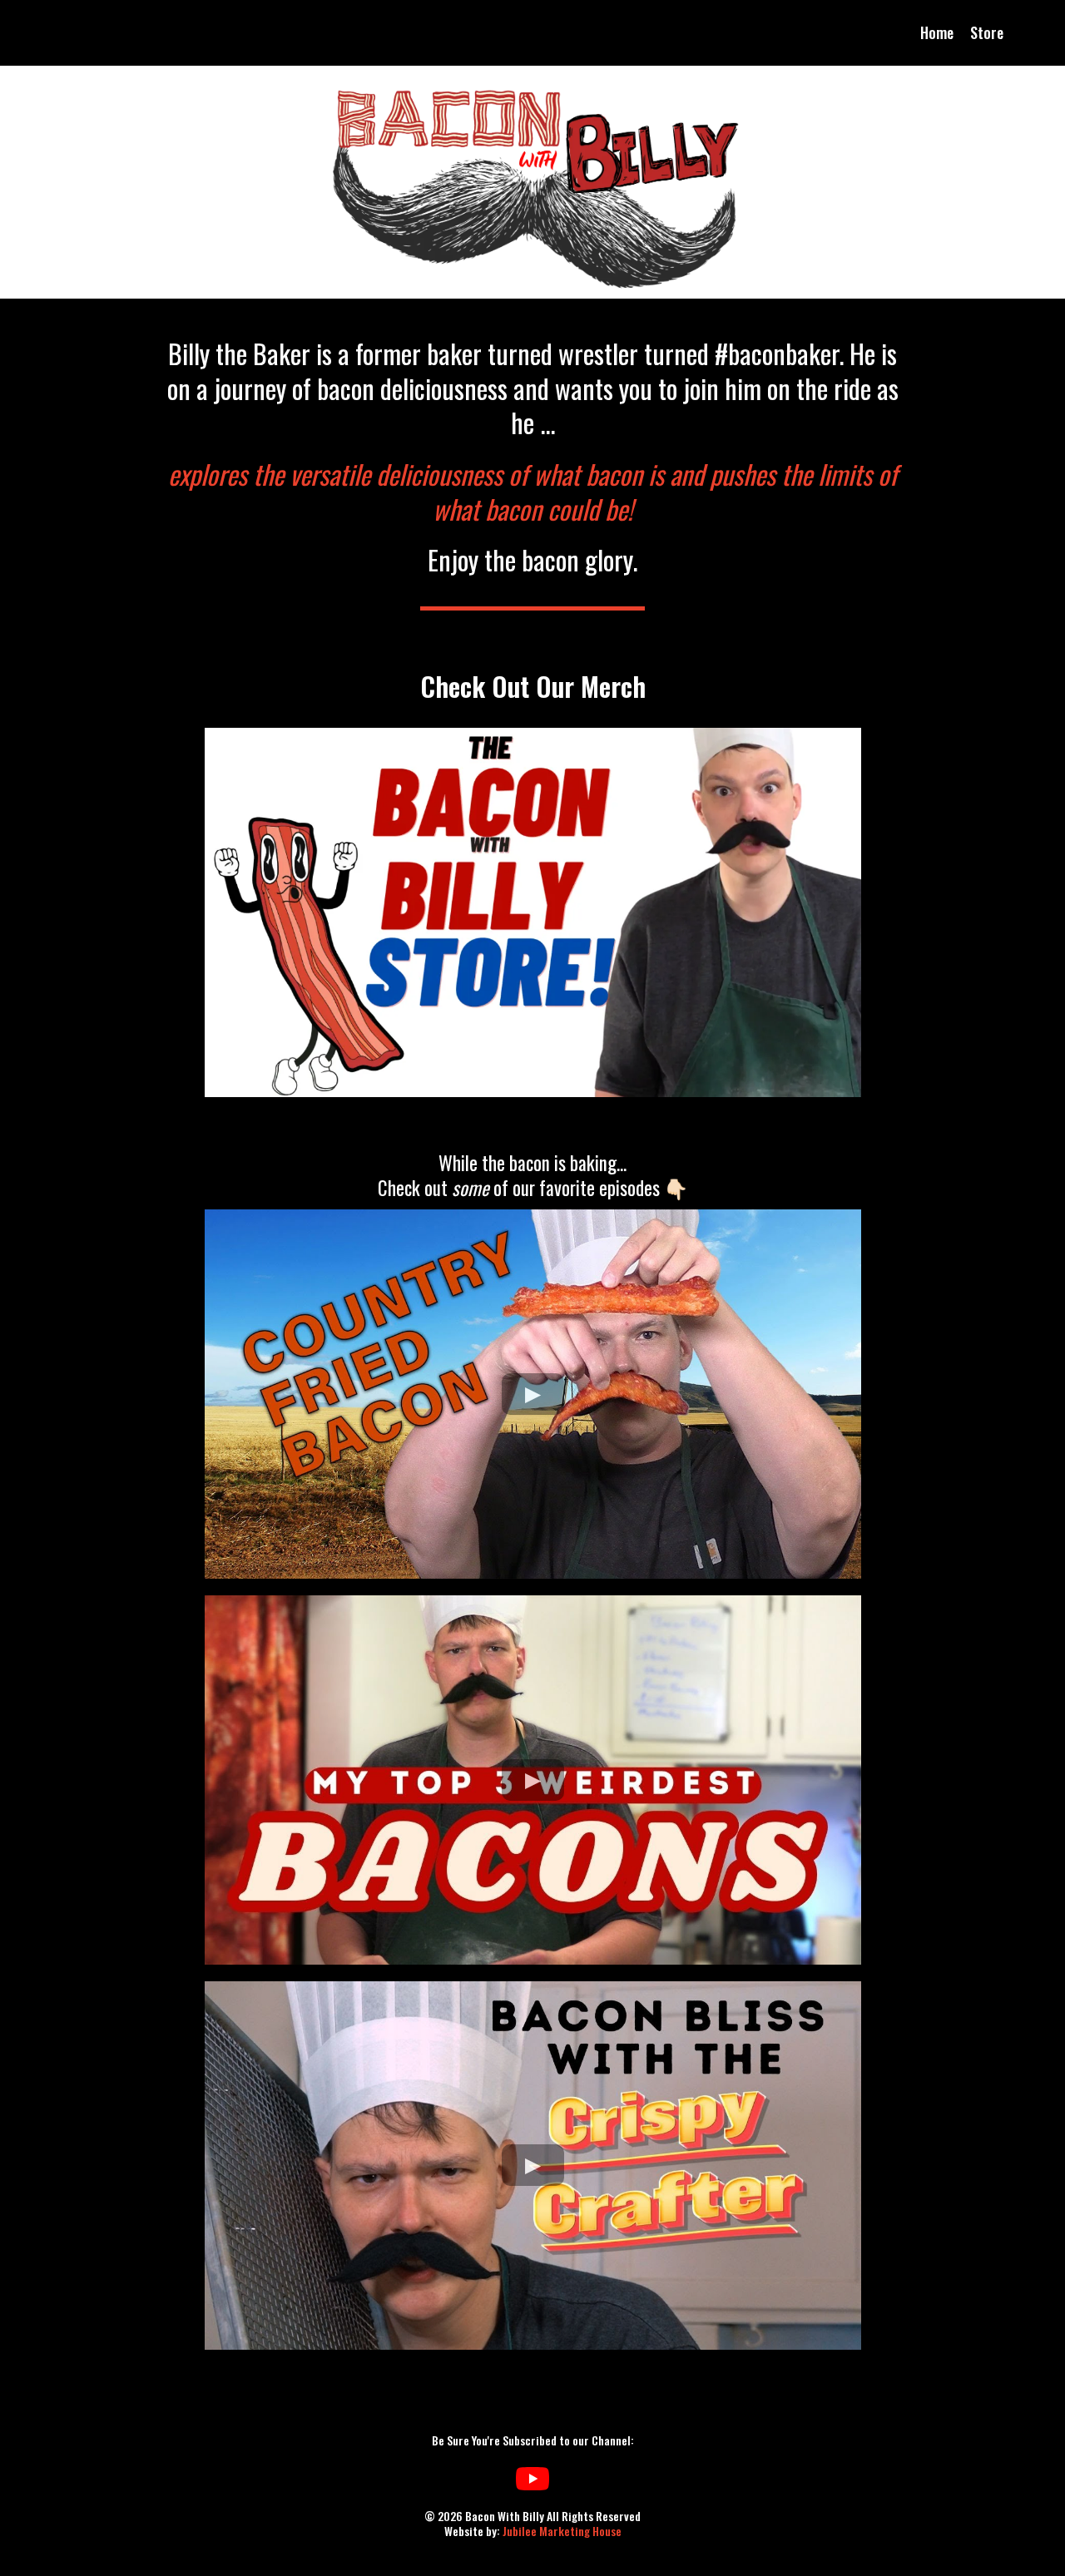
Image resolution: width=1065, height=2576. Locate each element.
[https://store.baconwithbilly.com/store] (533, 912)
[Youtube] (532, 2479)
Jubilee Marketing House (561, 2531)
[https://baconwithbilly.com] (532, 182)
